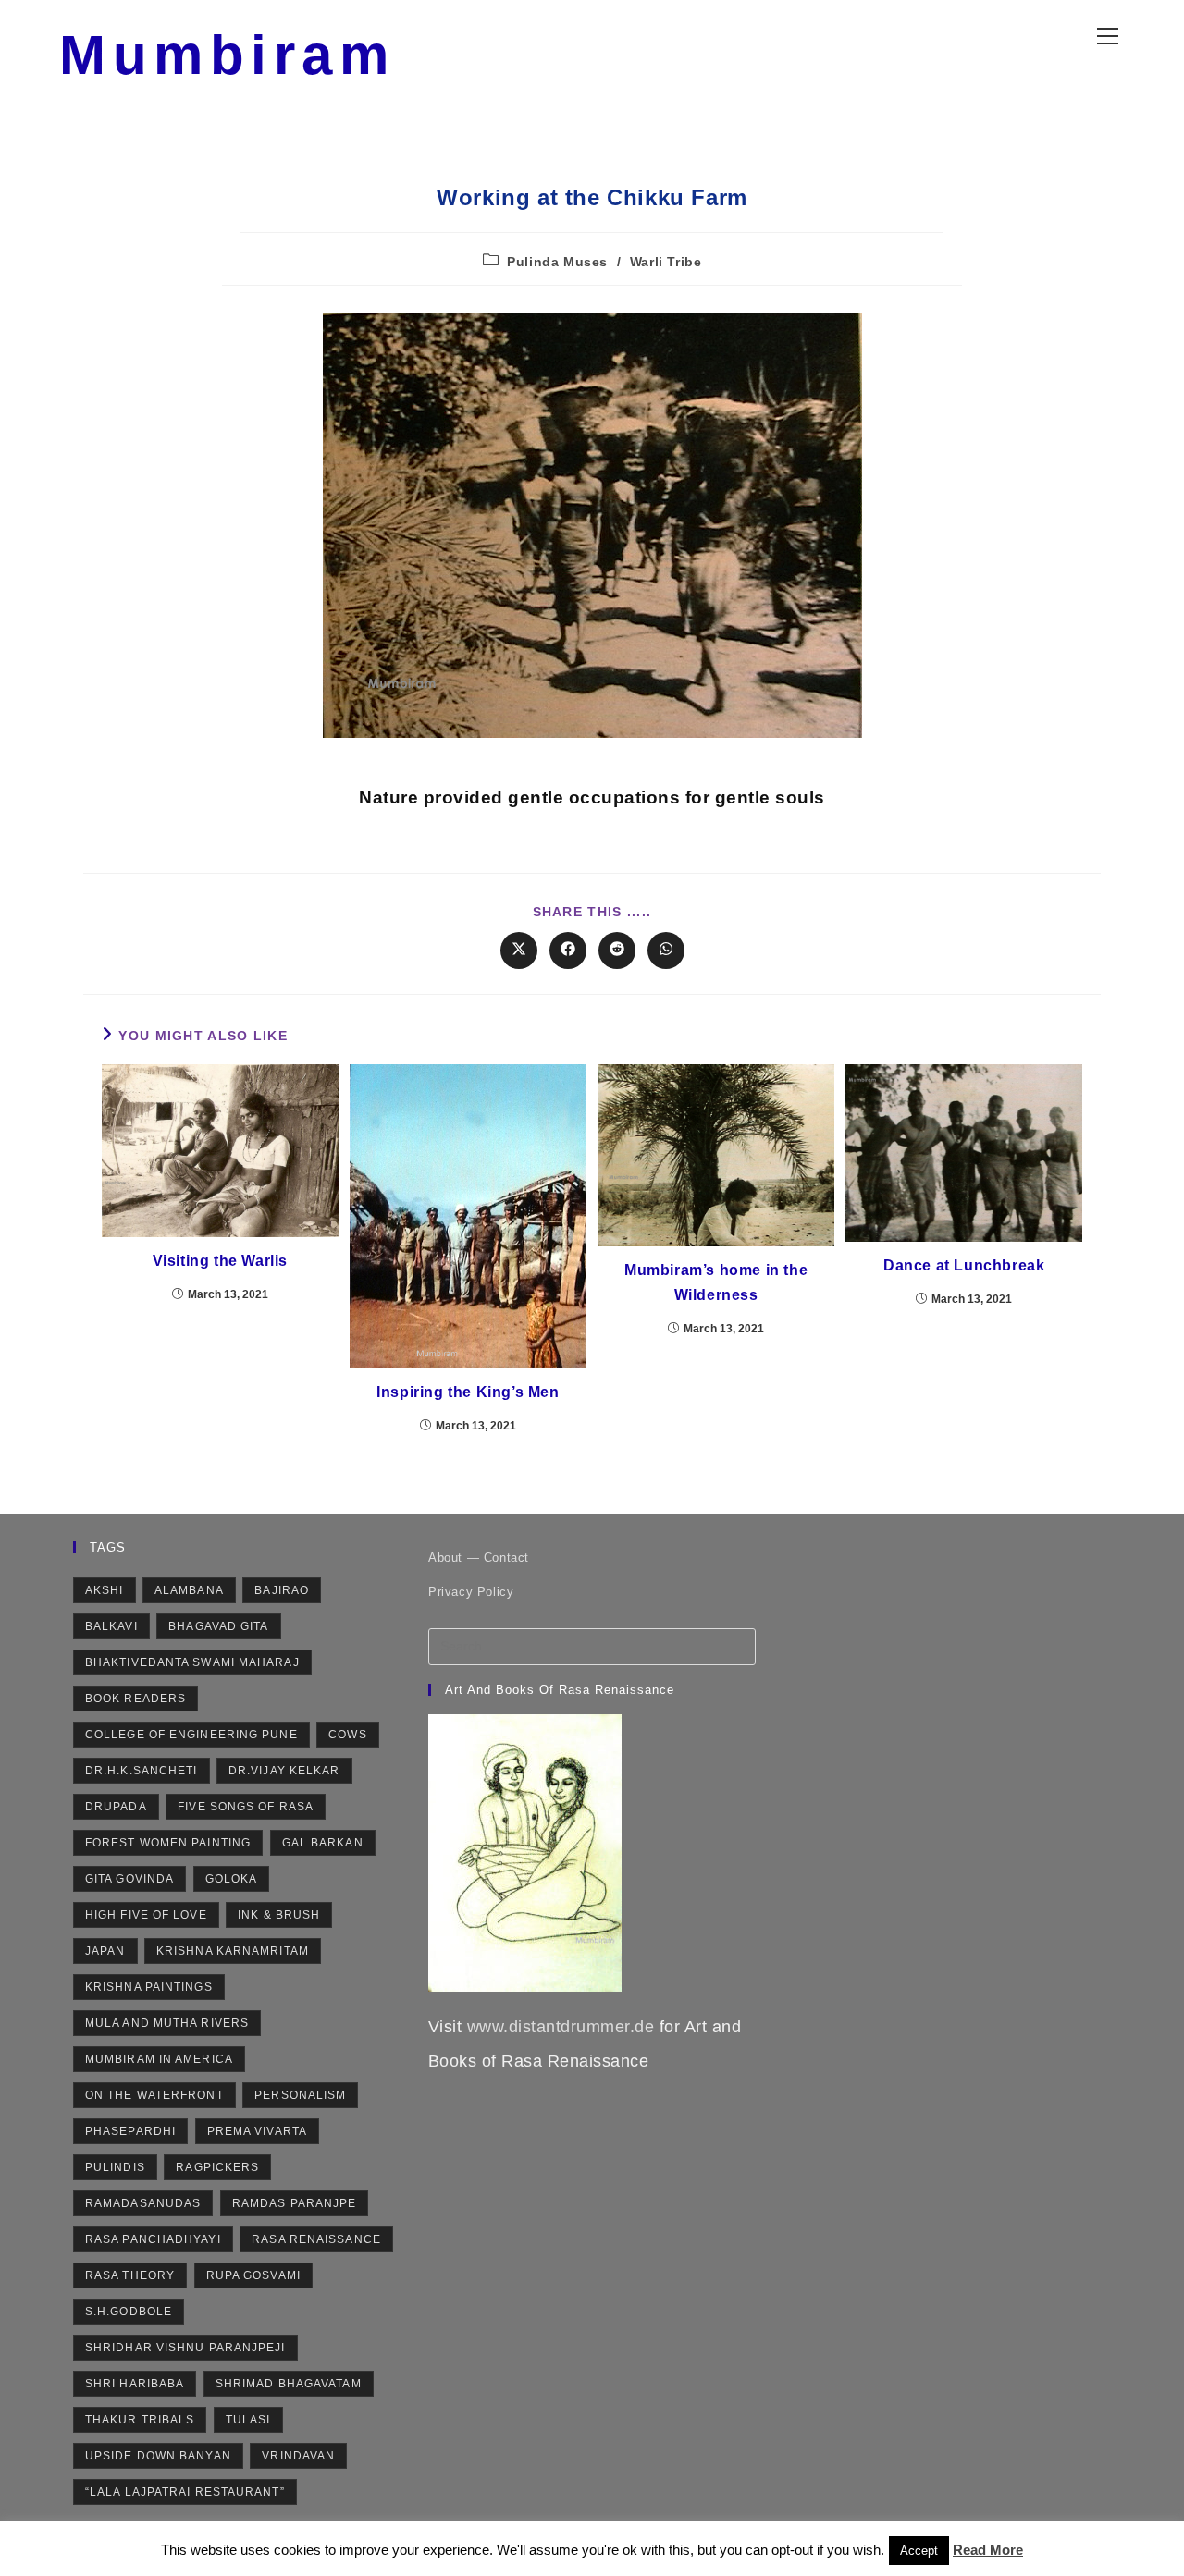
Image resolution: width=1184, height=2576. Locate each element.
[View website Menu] (1107, 32)
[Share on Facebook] (568, 951)
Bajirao (282, 1590)
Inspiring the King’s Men (468, 1392)
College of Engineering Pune (191, 1735)
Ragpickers (217, 2167)
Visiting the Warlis (220, 1261)
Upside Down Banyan (158, 2456)
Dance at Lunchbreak (964, 1265)
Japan (105, 1951)
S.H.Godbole (129, 2312)
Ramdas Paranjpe (295, 2203)
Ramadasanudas (143, 2203)
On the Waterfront (154, 2095)
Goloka (232, 1879)
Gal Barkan (323, 1843)
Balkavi (111, 1626)
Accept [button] (919, 2551)
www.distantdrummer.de (561, 2027)
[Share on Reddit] (617, 951)
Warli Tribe (666, 262)
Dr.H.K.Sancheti (142, 1771)
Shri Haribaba (135, 2384)
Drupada (116, 1807)
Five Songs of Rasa (246, 1807)
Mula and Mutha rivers (167, 2023)
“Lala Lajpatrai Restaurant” (185, 2492)
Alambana (189, 1590)
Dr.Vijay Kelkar (284, 1771)
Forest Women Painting (168, 1843)
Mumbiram (227, 55)
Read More (988, 2550)
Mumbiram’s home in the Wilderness (716, 1282)
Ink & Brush (279, 1915)
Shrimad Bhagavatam (289, 2384)
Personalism (300, 2095)
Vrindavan (298, 2456)
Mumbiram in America (159, 2059)
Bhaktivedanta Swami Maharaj (192, 1662)
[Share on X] (519, 951)
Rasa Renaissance (316, 2239)
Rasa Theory (130, 2275)
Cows (347, 1735)
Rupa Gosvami (253, 2275)
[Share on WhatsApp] (666, 951)
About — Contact (479, 1558)
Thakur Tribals (140, 2420)
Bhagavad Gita (218, 1626)
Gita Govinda (129, 1879)
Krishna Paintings (149, 1987)
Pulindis (115, 2167)
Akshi (105, 1590)
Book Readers (136, 1699)
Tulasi (248, 2420)
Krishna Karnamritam (233, 1951)
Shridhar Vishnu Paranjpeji (185, 2348)
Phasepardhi (130, 2131)
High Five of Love (146, 1915)
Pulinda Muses (557, 262)
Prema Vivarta (257, 2131)
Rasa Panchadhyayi (153, 2239)
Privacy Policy (471, 1592)
